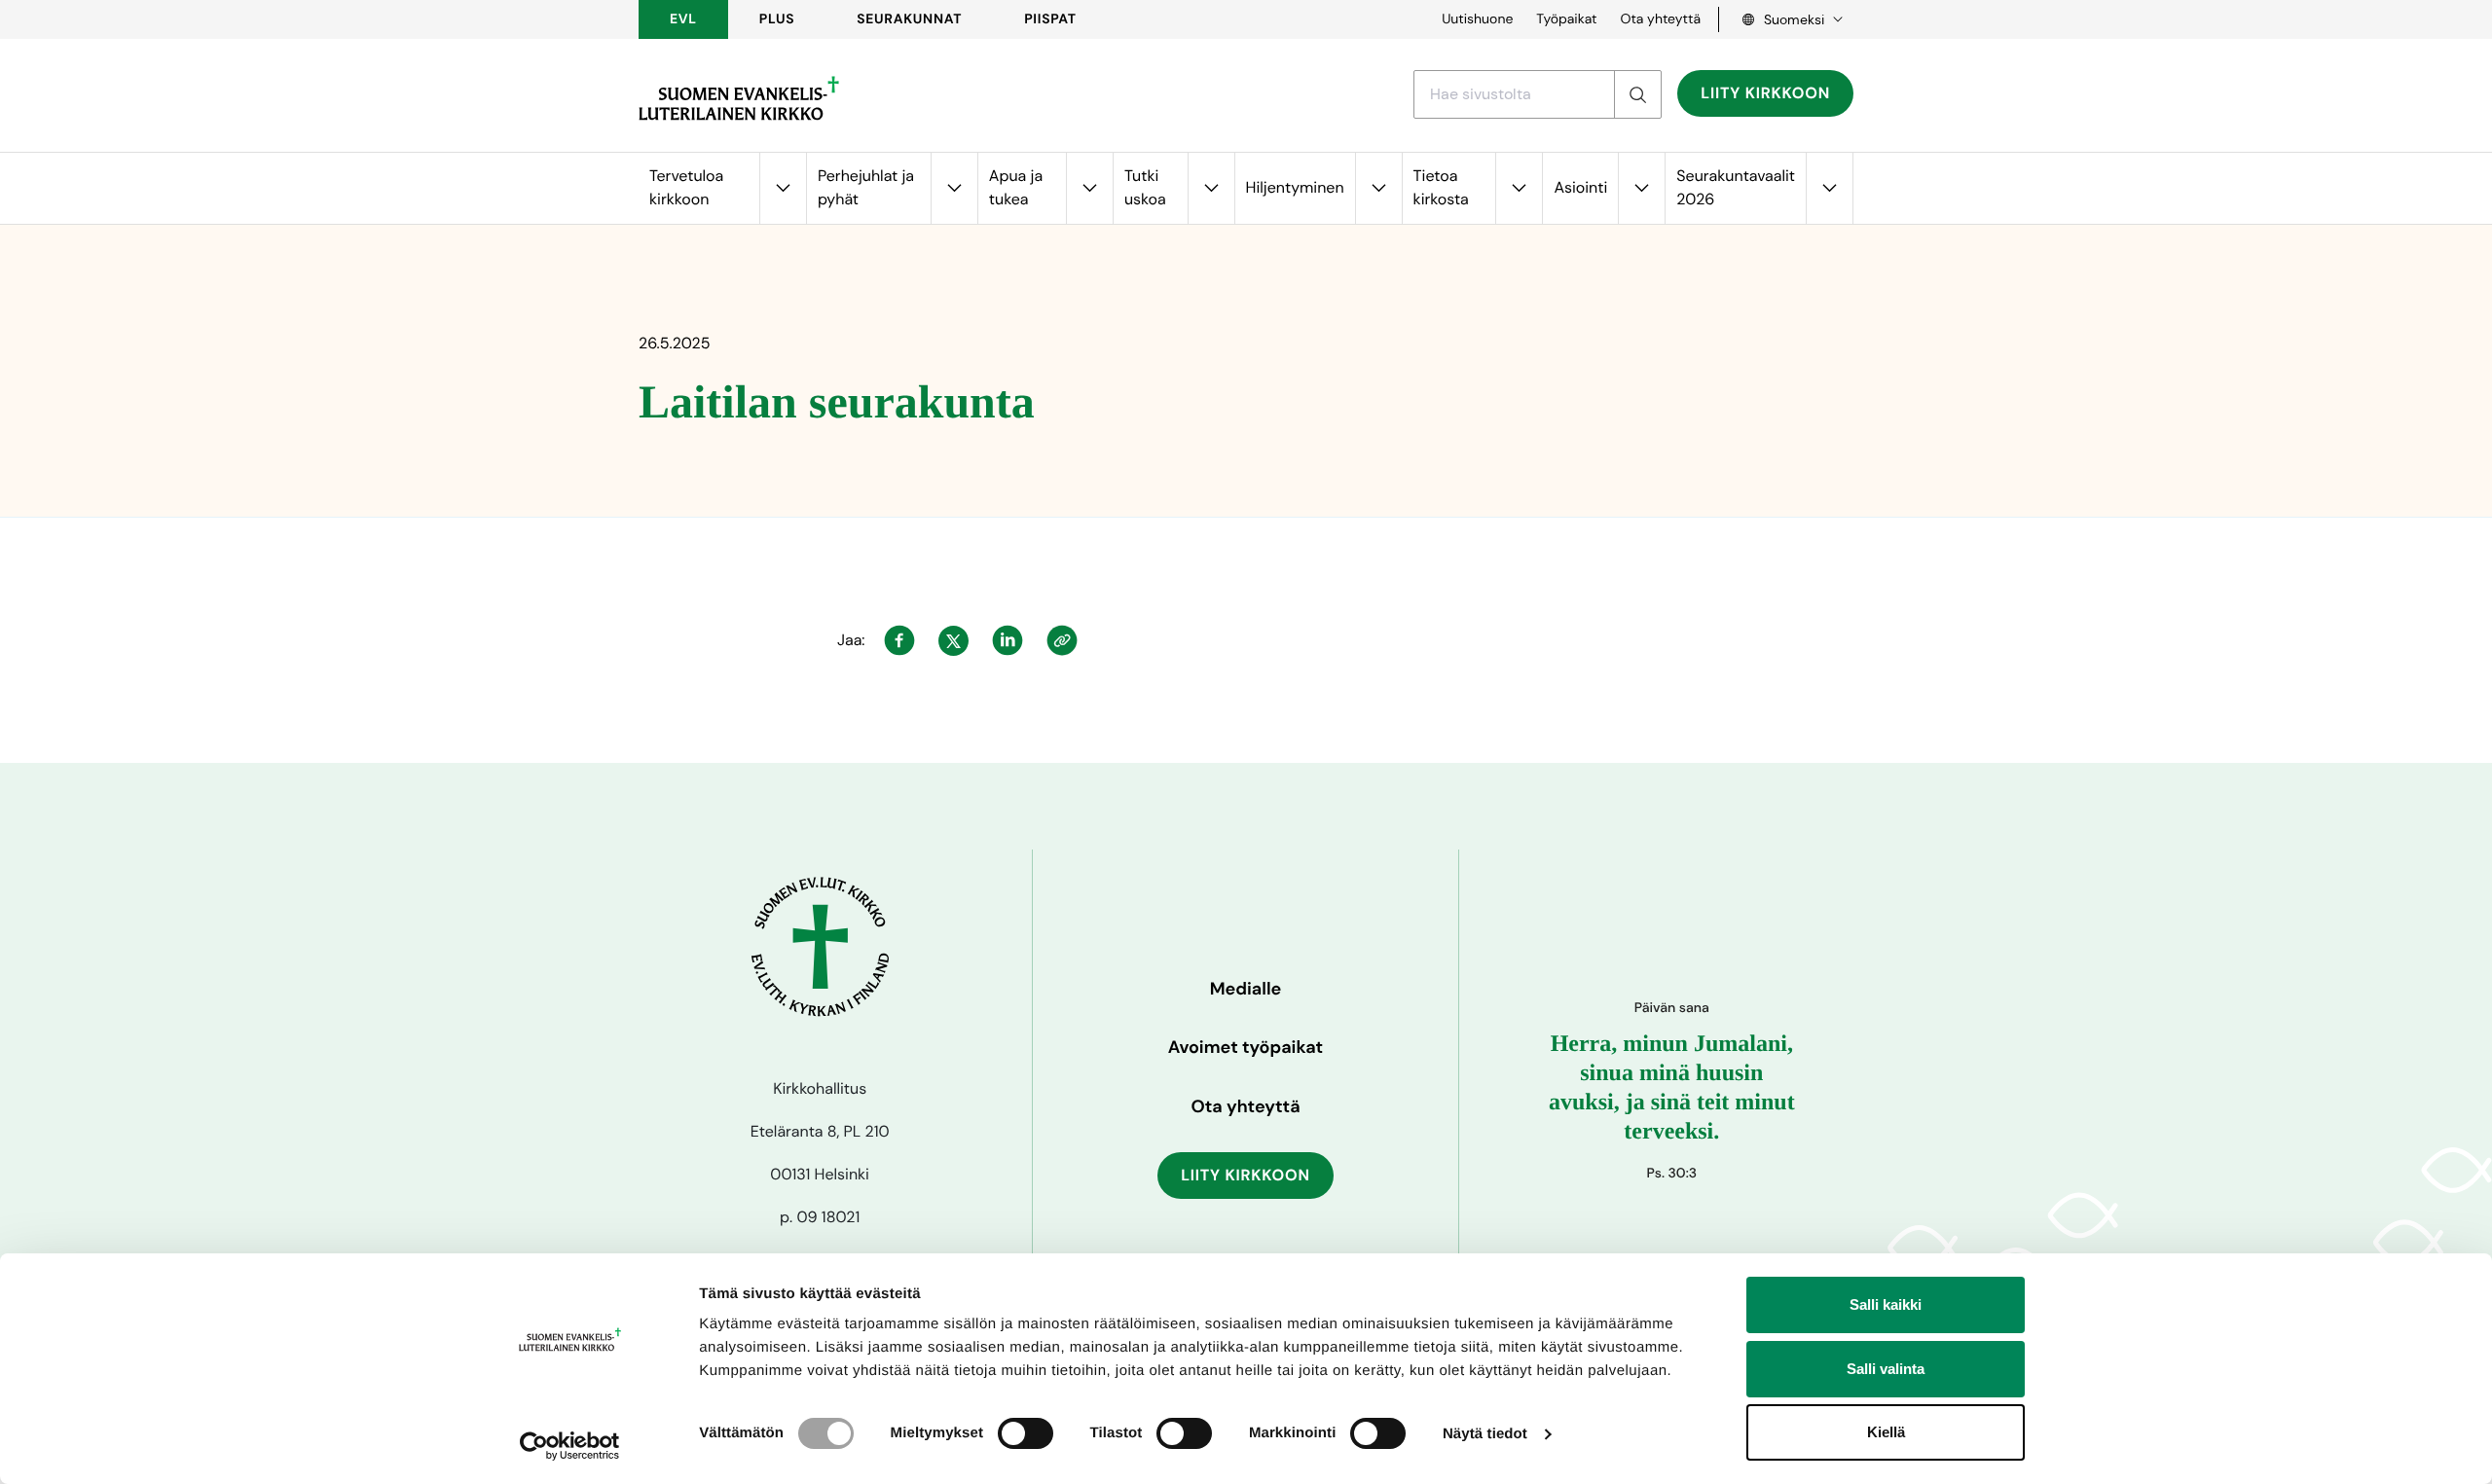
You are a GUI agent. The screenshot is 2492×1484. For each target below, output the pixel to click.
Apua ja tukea (1016, 187)
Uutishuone (1477, 19)
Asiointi (1580, 187)
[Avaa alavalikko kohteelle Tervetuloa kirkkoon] (783, 188)
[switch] (1026, 1433)
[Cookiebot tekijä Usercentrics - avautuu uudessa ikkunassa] (570, 1446)
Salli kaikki (1886, 1304)
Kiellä (1886, 1432)
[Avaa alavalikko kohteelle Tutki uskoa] (1211, 188)
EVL (683, 19)
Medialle (1246, 989)
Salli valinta (1886, 1369)
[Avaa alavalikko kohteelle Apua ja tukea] (1089, 188)
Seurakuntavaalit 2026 (1736, 187)
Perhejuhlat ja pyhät (866, 187)
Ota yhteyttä (1660, 19)
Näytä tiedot (1485, 1434)
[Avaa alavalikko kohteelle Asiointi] (1641, 188)
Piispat (1050, 19)
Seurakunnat (909, 19)
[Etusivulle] (739, 98)
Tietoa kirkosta (1441, 187)
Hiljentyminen (1295, 187)
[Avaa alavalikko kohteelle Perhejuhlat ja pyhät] (954, 188)
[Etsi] (1637, 94)
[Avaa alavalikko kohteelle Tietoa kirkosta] (1519, 188)
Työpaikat (1566, 19)
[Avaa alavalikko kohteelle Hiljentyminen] (1378, 188)
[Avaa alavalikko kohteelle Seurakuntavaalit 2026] (1829, 188)
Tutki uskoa (1145, 187)
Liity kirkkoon (1765, 93)
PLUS (777, 19)
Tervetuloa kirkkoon (686, 187)
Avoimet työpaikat (1246, 1047)
